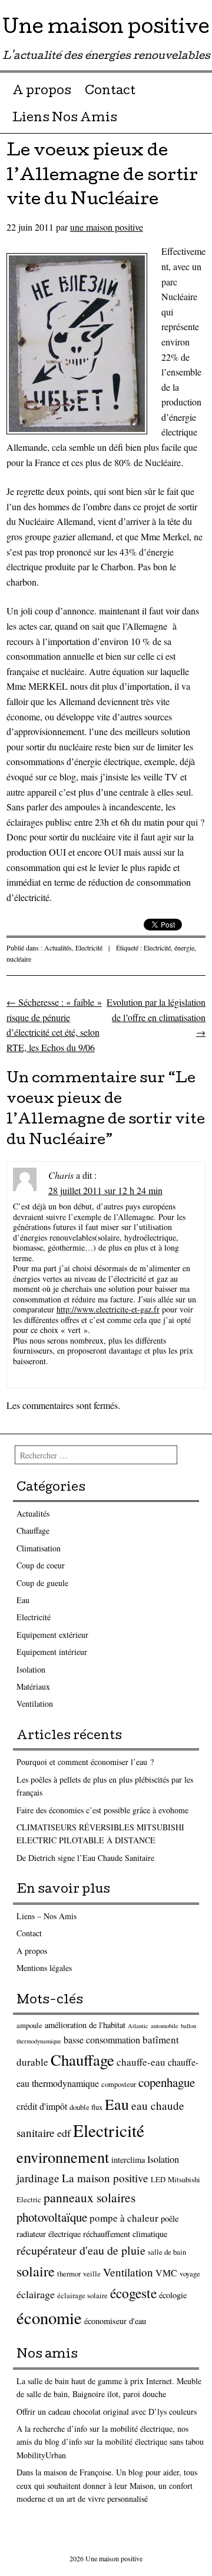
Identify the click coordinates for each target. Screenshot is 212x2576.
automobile (165, 2026)
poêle (170, 2218)
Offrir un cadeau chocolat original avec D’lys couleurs (107, 2412)
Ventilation (35, 1704)
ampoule (29, 2025)
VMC (166, 2273)
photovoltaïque (52, 2217)
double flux (86, 2107)
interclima (128, 2160)
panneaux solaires (90, 2197)
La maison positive (105, 2178)
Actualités (58, 948)
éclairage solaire (82, 2296)
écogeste (133, 2293)
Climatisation (39, 1548)
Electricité (89, 948)
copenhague (167, 2082)
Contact (110, 92)
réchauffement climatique (125, 2234)
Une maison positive (106, 29)
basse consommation (102, 2040)
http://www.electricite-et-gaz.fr (108, 1309)
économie (49, 2318)
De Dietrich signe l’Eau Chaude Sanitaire (85, 1858)
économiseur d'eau (115, 2321)
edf (64, 2133)
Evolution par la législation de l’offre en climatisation (156, 1017)
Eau (23, 1600)
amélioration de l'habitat (85, 2025)
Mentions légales (44, 1968)
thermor (69, 2274)
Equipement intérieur (52, 1652)
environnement (63, 2157)
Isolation (31, 1669)
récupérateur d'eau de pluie (81, 2250)
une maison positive (107, 227)
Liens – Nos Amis (47, 1916)
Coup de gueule (42, 1583)
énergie (184, 948)
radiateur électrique (49, 2234)
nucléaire (19, 959)
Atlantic (138, 2026)
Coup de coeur (41, 1565)
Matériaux (33, 1686)
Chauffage (33, 1530)
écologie (173, 2295)
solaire (36, 2271)
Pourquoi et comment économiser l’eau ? (85, 1762)
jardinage (38, 2178)
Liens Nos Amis (65, 119)
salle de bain (167, 2252)
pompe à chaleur (124, 2218)
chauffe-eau (141, 2062)
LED (158, 2180)
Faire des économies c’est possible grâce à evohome (102, 1810)
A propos (42, 92)
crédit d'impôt (42, 2106)
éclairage (36, 2294)
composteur (119, 2084)
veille (92, 2274)
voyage (190, 2274)
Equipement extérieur (52, 1635)
